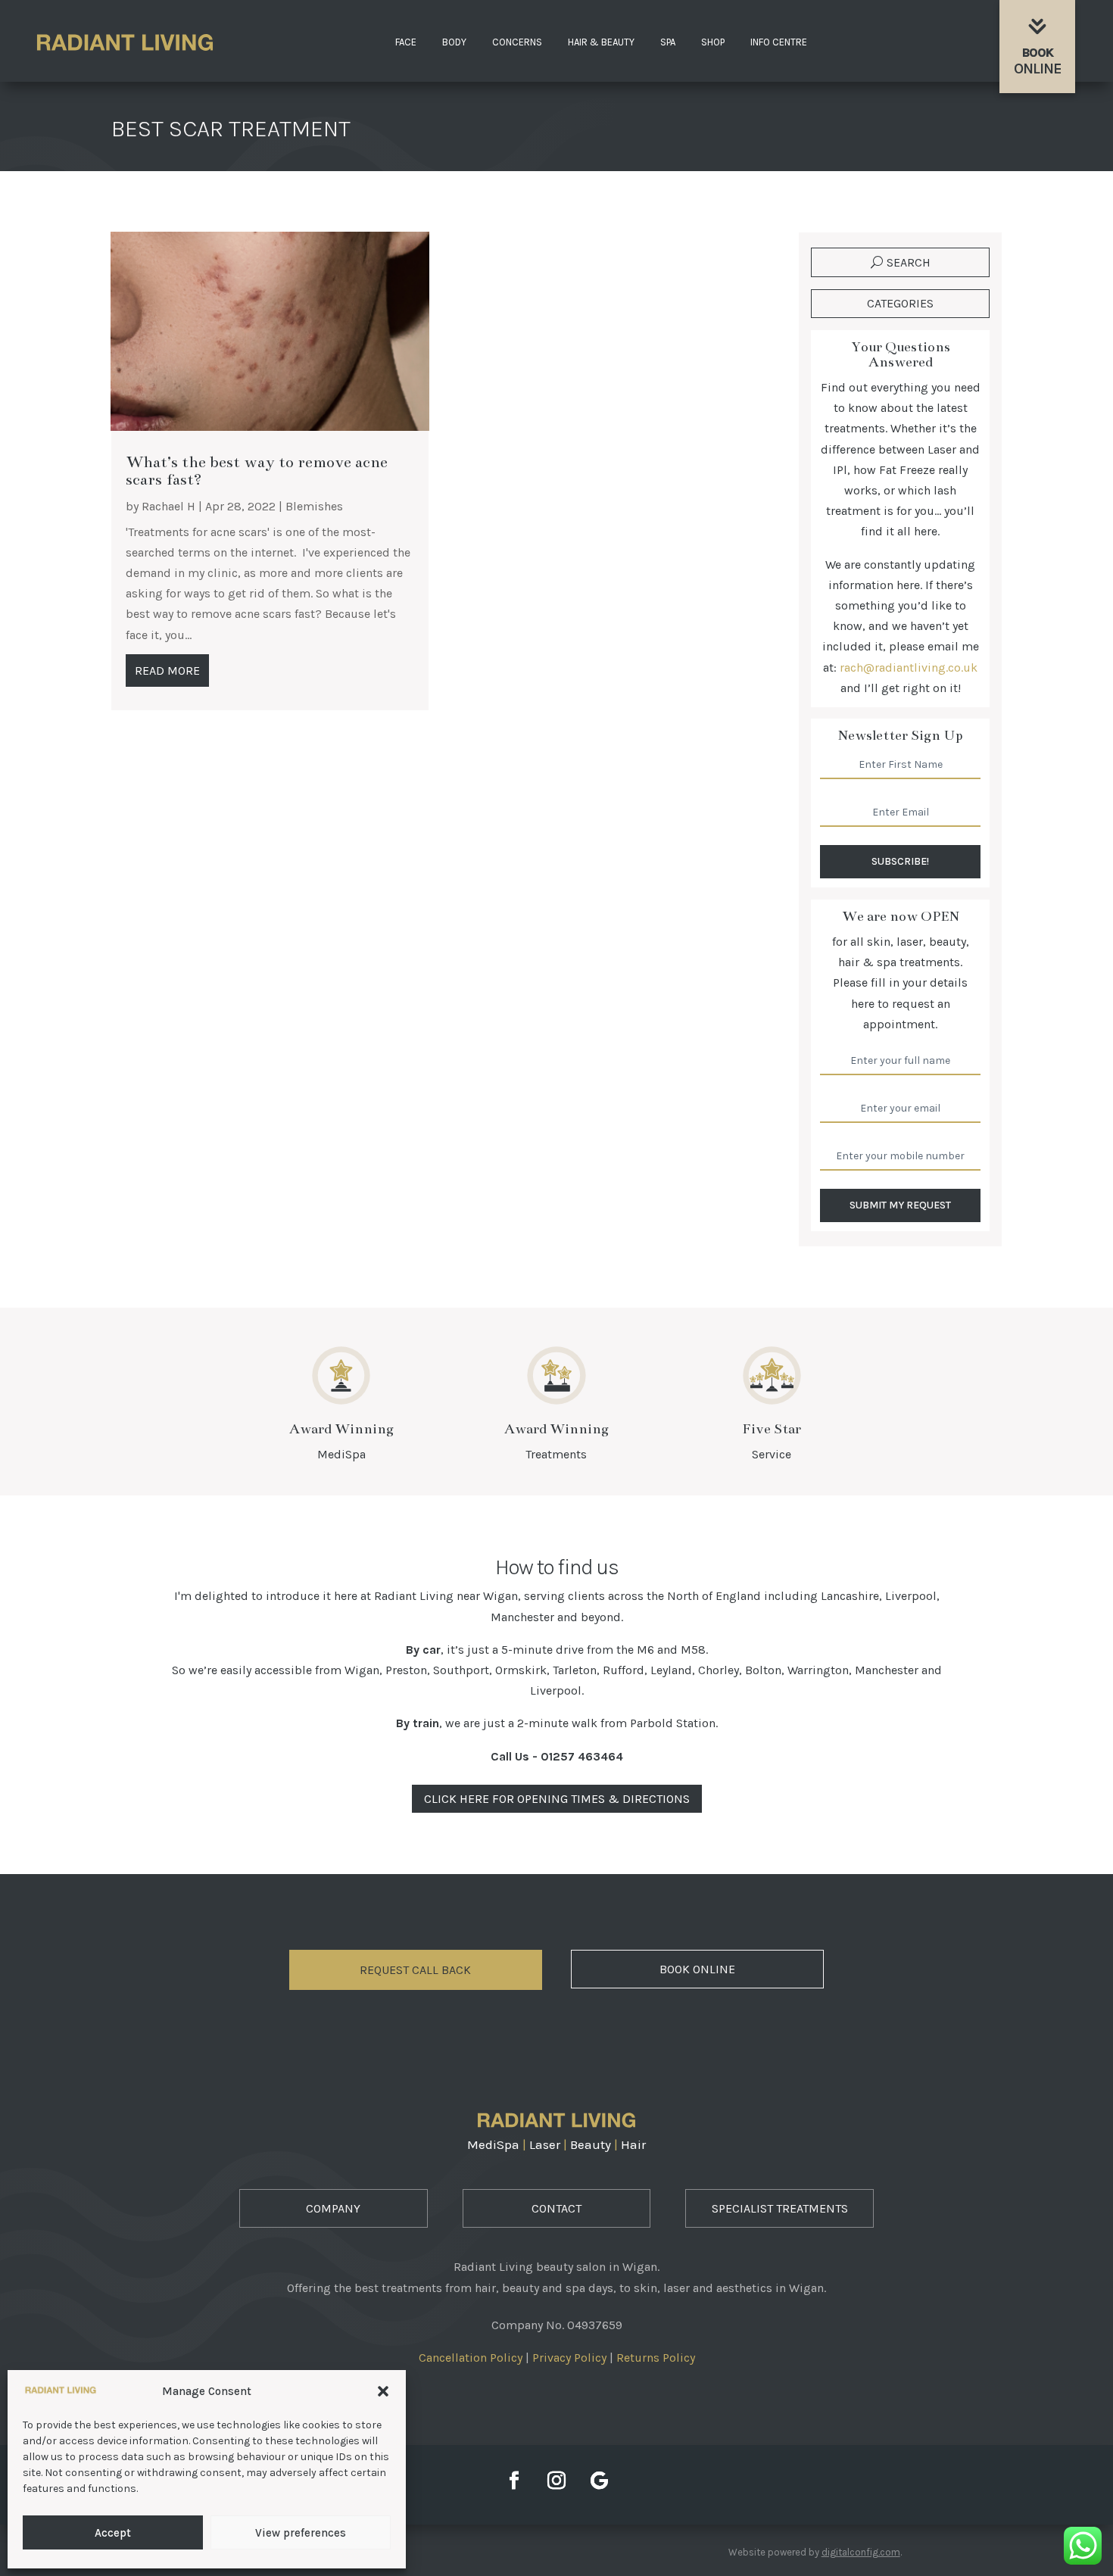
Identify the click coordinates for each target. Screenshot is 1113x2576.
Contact (556, 2208)
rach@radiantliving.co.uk (909, 667)
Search (909, 262)
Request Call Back (415, 1970)
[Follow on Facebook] (514, 2481)
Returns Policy (656, 2358)
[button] (383, 2391)
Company (333, 2208)
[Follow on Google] (599, 2481)
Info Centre (779, 42)
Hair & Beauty (601, 42)
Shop (713, 42)
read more (167, 671)
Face (406, 42)
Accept (113, 2533)
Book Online (697, 1969)
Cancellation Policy (471, 2358)
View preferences (301, 2533)
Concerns (517, 42)
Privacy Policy (569, 2358)
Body (454, 42)
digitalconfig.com (861, 2552)
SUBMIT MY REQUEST (900, 1205)
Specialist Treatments (780, 2208)
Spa (668, 42)
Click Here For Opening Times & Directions (557, 1799)
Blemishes (314, 506)
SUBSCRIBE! (900, 861)
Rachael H (168, 506)
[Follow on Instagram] (556, 2481)
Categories (900, 303)
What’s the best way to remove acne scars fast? (257, 471)
